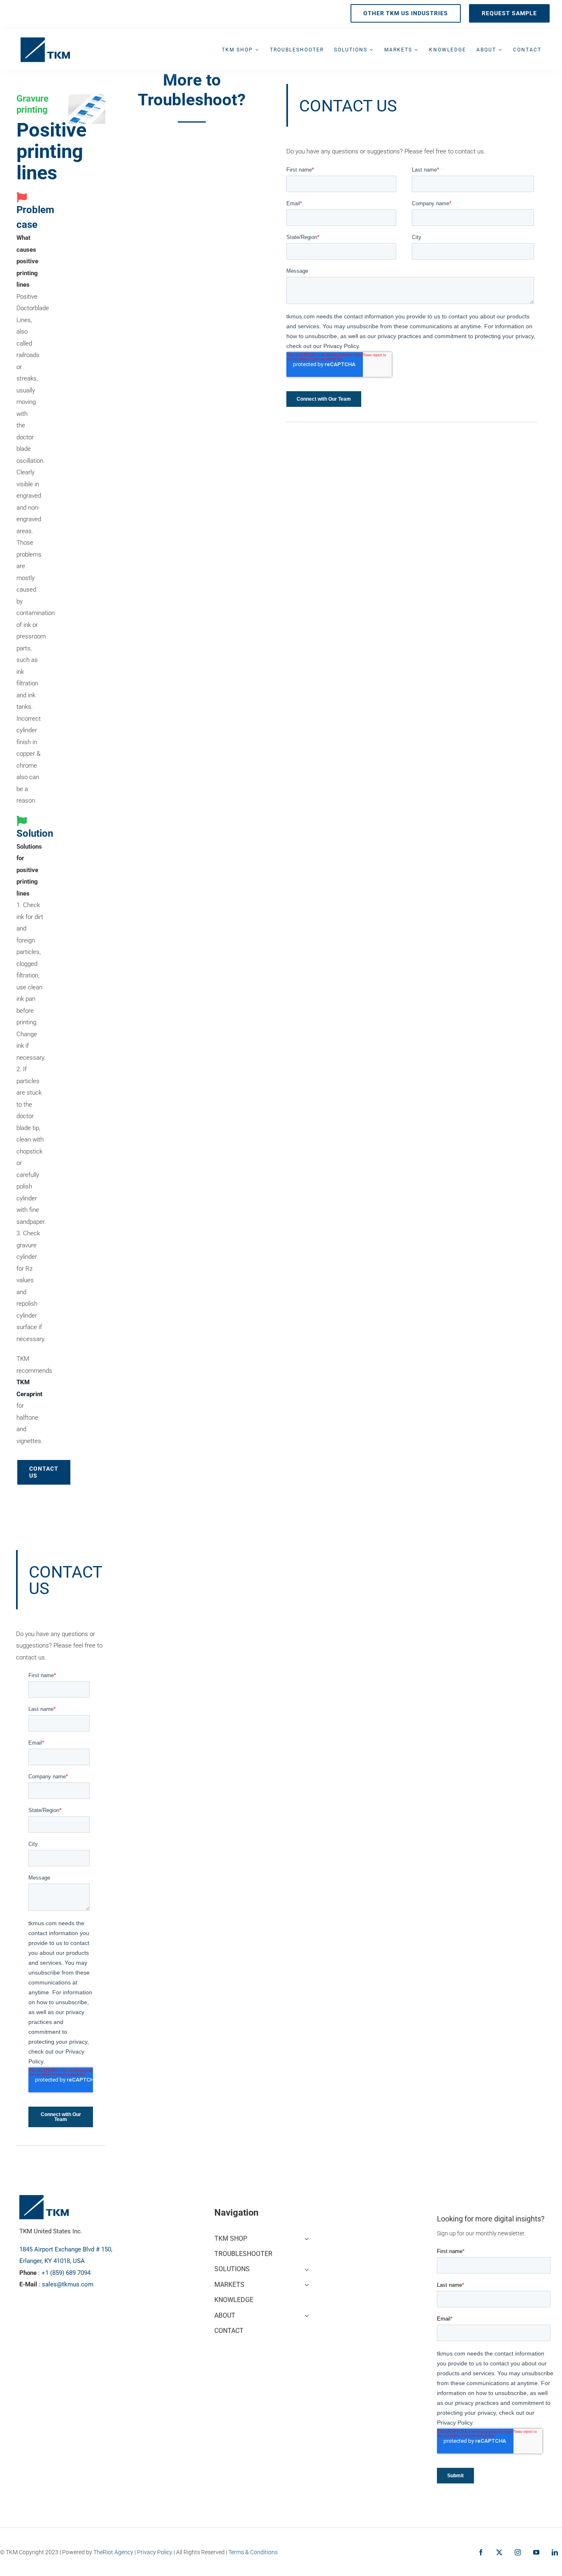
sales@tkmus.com (68, 2284)
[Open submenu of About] (305, 2315)
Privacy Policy (155, 2552)
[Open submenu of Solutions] (305, 2268)
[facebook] (481, 2552)
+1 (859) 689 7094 (66, 2273)
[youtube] (536, 2552)
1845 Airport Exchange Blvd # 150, (66, 2249)
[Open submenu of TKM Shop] (305, 2238)
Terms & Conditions (253, 2552)
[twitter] (499, 2552)
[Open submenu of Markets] (305, 2284)
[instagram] (518, 2552)
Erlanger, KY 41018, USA (52, 2261)
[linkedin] (555, 2552)
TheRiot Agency (113, 2552)
